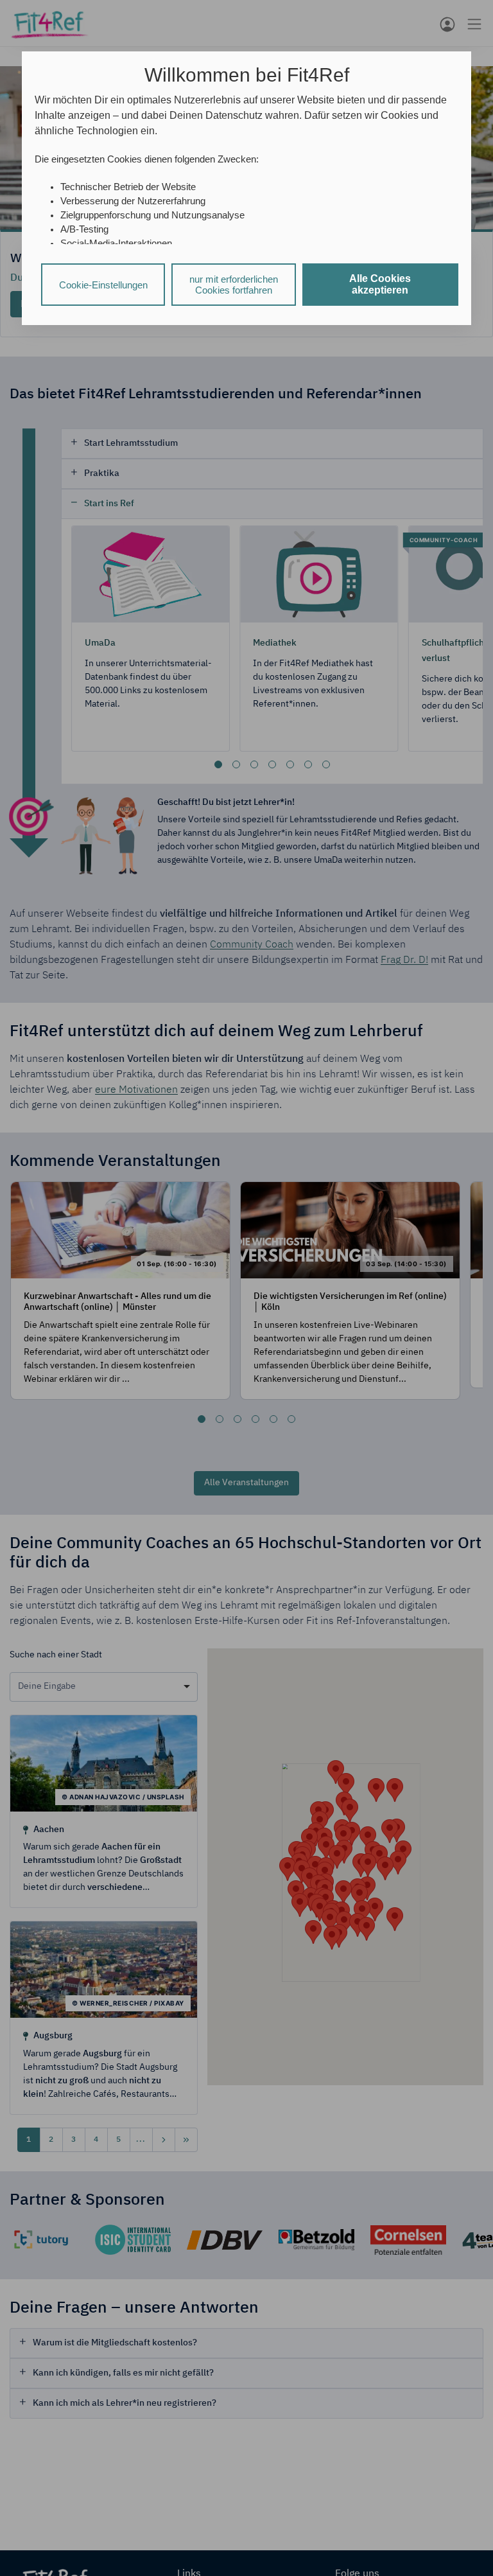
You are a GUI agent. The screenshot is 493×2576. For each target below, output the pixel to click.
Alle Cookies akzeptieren (380, 284)
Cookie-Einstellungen (103, 285)
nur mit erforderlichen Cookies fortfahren (234, 285)
